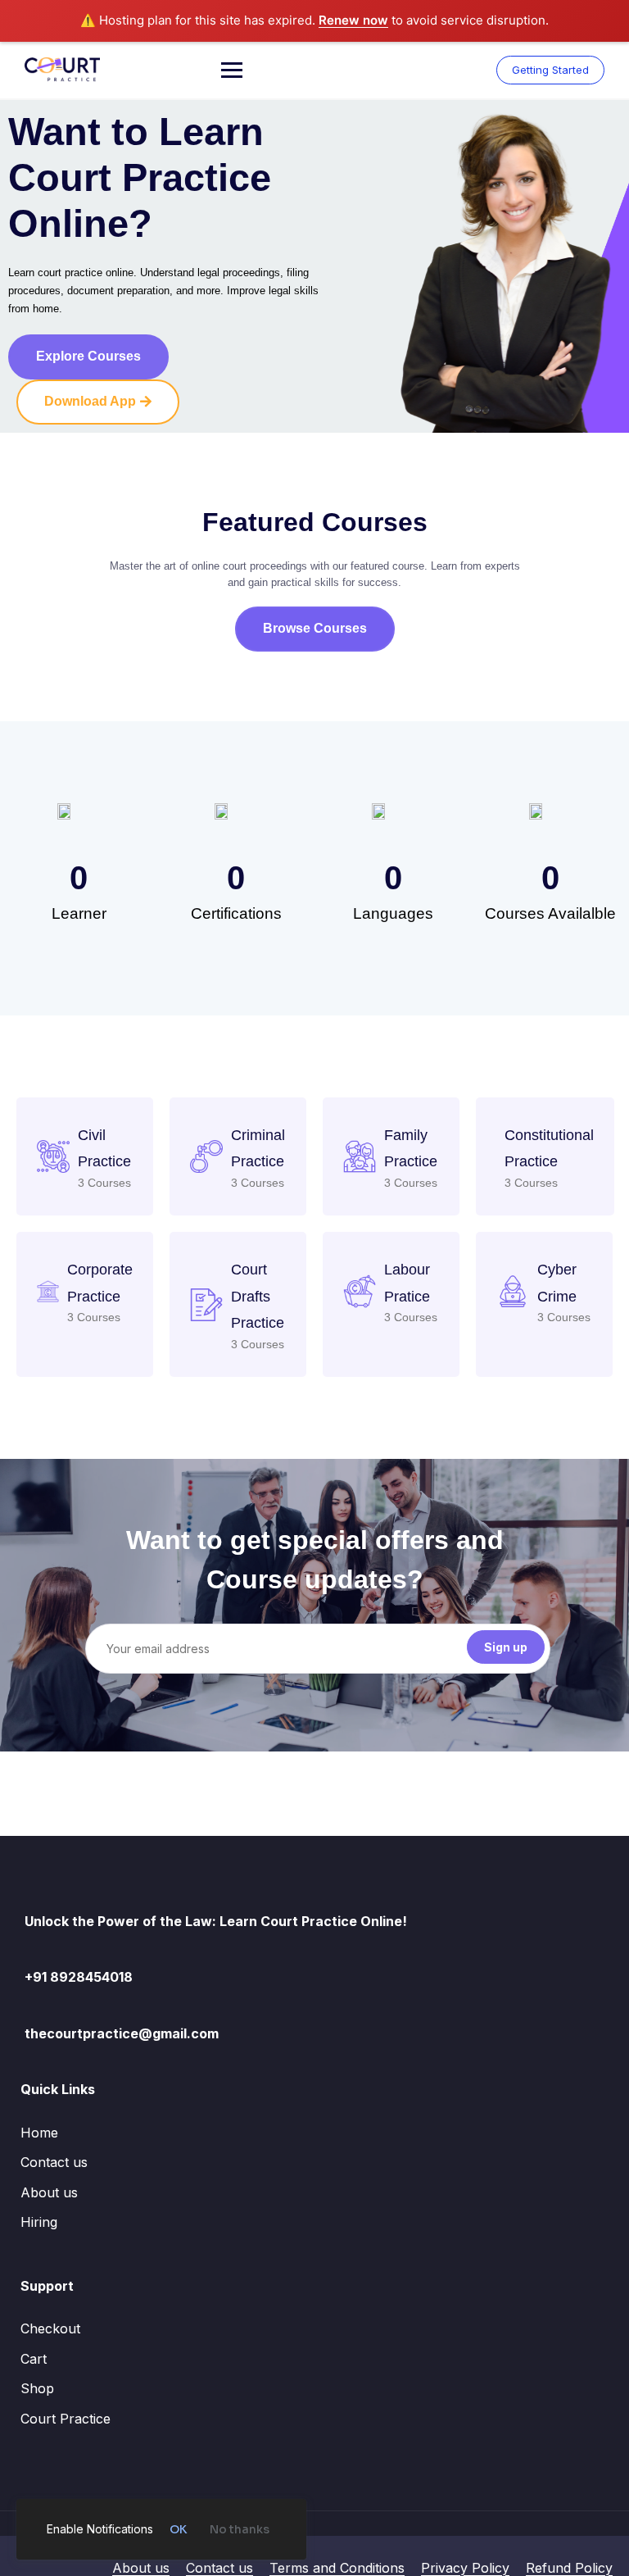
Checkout (50, 2328)
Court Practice (66, 2419)
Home (39, 2133)
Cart (34, 2359)
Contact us (54, 2162)
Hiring (39, 2222)
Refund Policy (569, 2568)
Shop (37, 2388)
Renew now (353, 20)
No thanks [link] (240, 2529)
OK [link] (178, 2529)
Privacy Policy (465, 2568)
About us (49, 2192)
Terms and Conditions (337, 2568)
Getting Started (550, 70)
